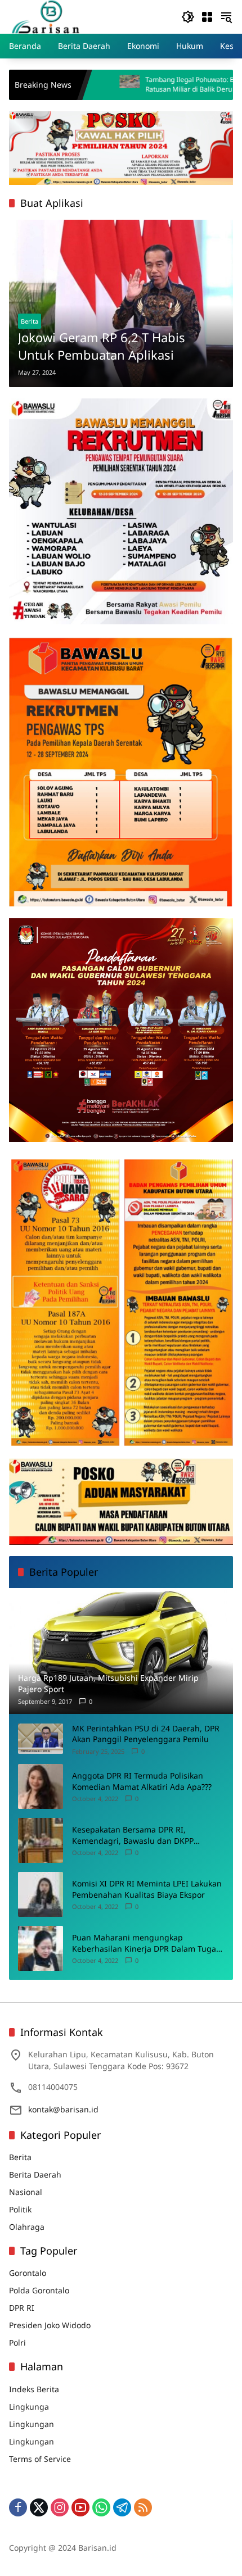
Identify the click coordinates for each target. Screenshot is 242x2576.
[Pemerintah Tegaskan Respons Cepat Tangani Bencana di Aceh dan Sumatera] (231, 85)
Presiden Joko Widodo (50, 2325)
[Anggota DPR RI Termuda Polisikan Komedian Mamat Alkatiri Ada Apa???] (41, 1786)
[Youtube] (80, 2507)
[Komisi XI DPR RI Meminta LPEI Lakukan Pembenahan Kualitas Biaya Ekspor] (41, 1894)
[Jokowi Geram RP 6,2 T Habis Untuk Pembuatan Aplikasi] (121, 304)
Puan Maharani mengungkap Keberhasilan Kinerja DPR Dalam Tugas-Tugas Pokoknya (147, 1943)
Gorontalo (28, 2273)
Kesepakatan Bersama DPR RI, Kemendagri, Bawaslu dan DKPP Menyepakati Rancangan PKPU (133, 1835)
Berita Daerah (35, 2174)
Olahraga (27, 2227)
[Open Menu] (207, 17)
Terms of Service (40, 2459)
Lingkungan (32, 2424)
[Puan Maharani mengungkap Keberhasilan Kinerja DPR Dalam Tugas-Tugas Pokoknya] (41, 1948)
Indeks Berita (34, 2389)
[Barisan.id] (46, 16)
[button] (188, 17)
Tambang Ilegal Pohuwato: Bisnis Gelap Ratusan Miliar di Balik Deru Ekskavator (129, 85)
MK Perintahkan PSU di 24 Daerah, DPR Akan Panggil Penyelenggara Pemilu (146, 1734)
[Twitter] (39, 2507)
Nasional (26, 2192)
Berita (30, 321)
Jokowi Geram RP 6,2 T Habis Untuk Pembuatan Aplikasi (102, 346)
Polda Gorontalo (39, 2290)
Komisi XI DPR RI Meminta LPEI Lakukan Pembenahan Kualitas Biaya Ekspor (147, 1889)
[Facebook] (18, 2507)
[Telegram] (122, 2507)
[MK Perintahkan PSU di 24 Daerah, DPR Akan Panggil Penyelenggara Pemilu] (41, 1738)
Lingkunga (29, 2407)
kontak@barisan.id (63, 2109)
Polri (17, 2343)
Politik (20, 2209)
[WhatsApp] (101, 2507)
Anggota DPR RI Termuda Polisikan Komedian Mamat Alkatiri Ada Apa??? (142, 1781)
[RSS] (143, 2507)
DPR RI (22, 2308)
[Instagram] (60, 2507)
